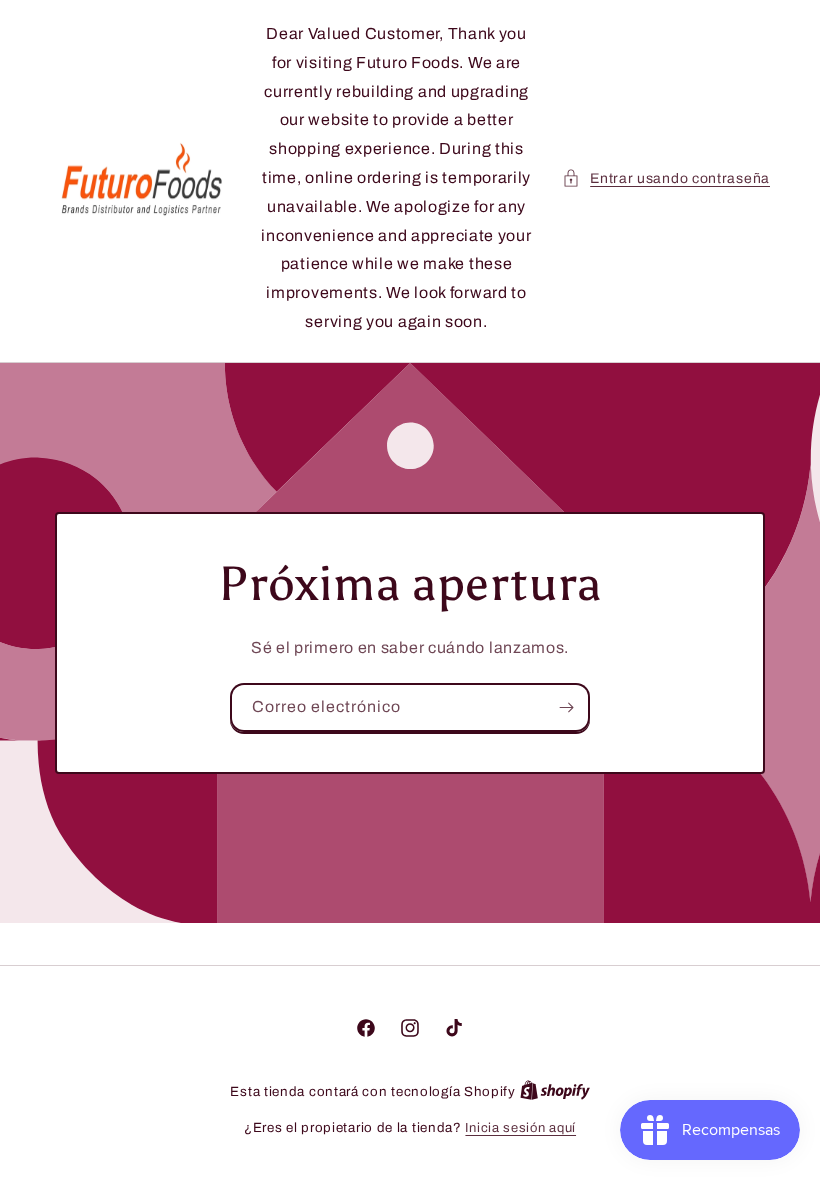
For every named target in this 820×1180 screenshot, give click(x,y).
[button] (666, 178)
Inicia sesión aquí (520, 1128)
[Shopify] (555, 1092)
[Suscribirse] (566, 707)
